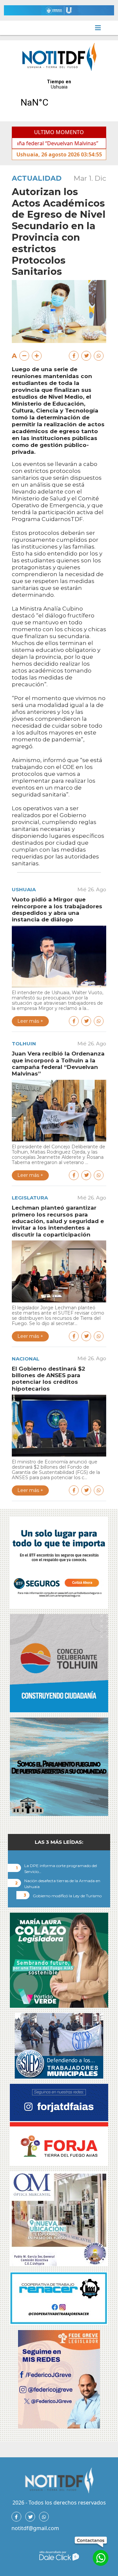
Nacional (26, 1359)
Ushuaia (24, 889)
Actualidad (37, 178)
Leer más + (30, 1021)
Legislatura (30, 1198)
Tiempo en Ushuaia (59, 97)
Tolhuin (24, 1044)
